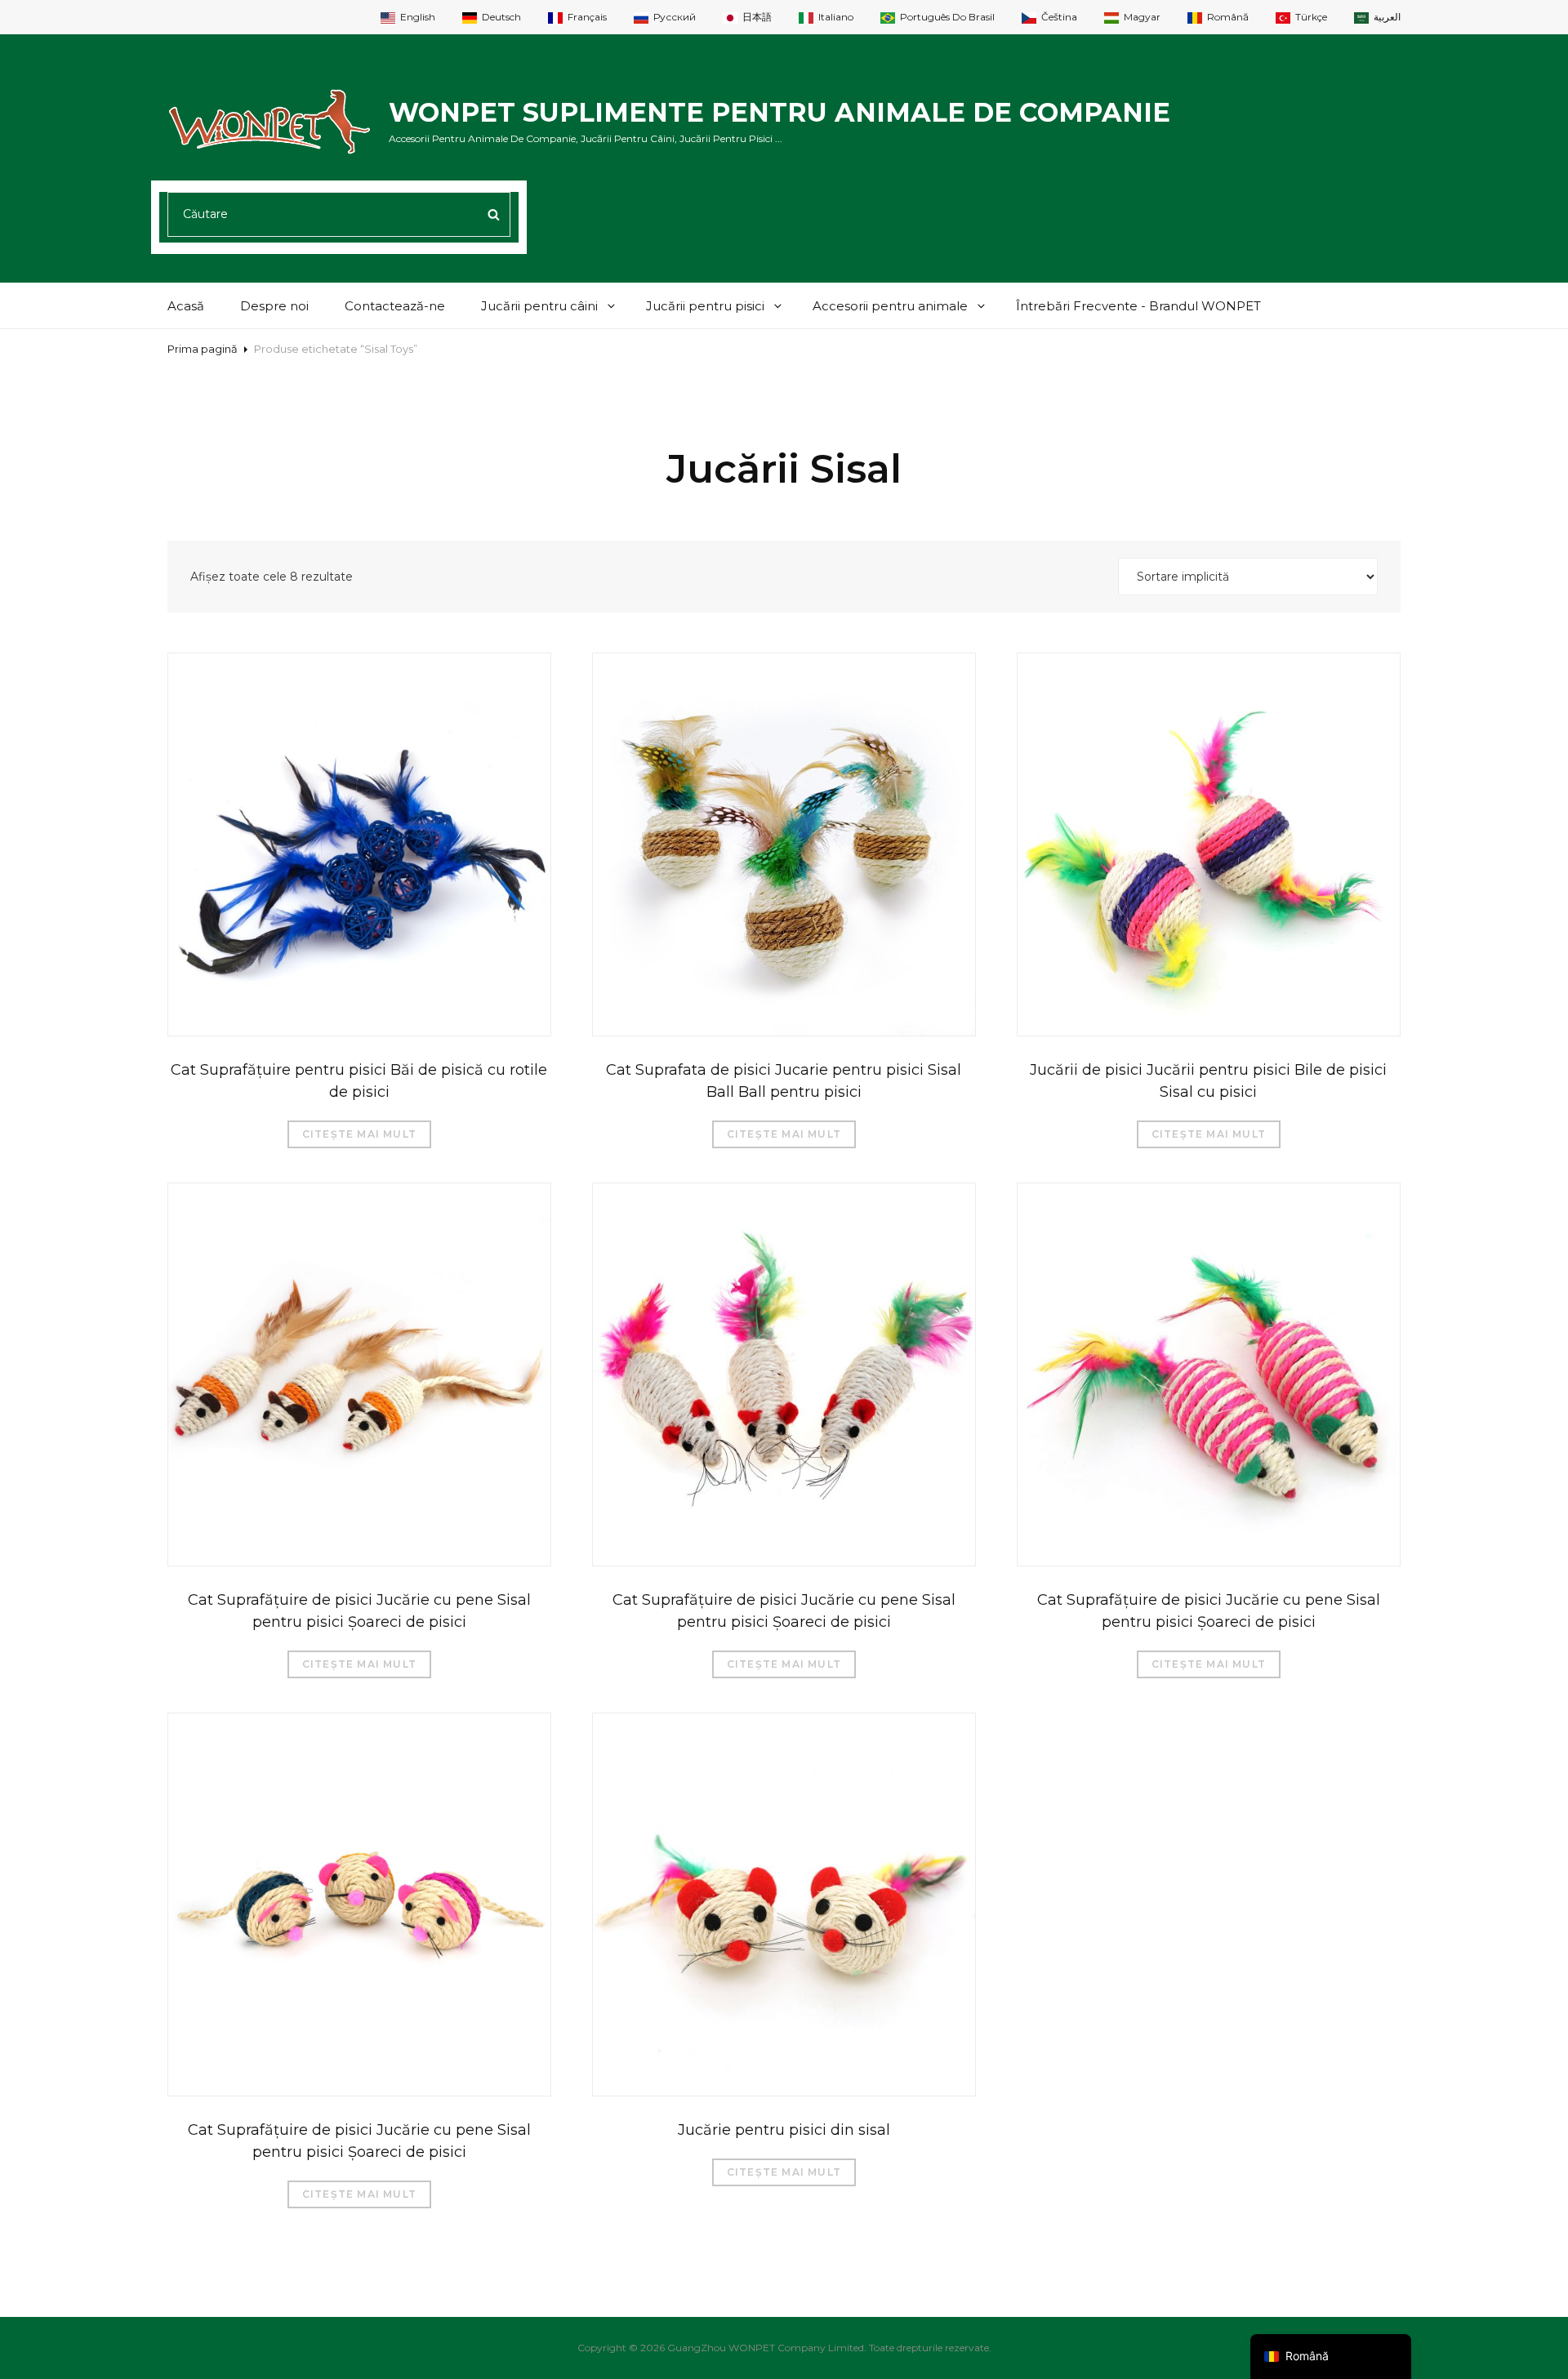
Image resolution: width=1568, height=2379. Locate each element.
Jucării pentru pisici (705, 306)
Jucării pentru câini (539, 306)
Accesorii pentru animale (890, 306)
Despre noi (274, 306)
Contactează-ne (395, 306)
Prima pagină (203, 349)
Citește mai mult (359, 1134)
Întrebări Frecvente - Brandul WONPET (1138, 306)
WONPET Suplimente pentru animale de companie (780, 112)
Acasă (186, 306)
